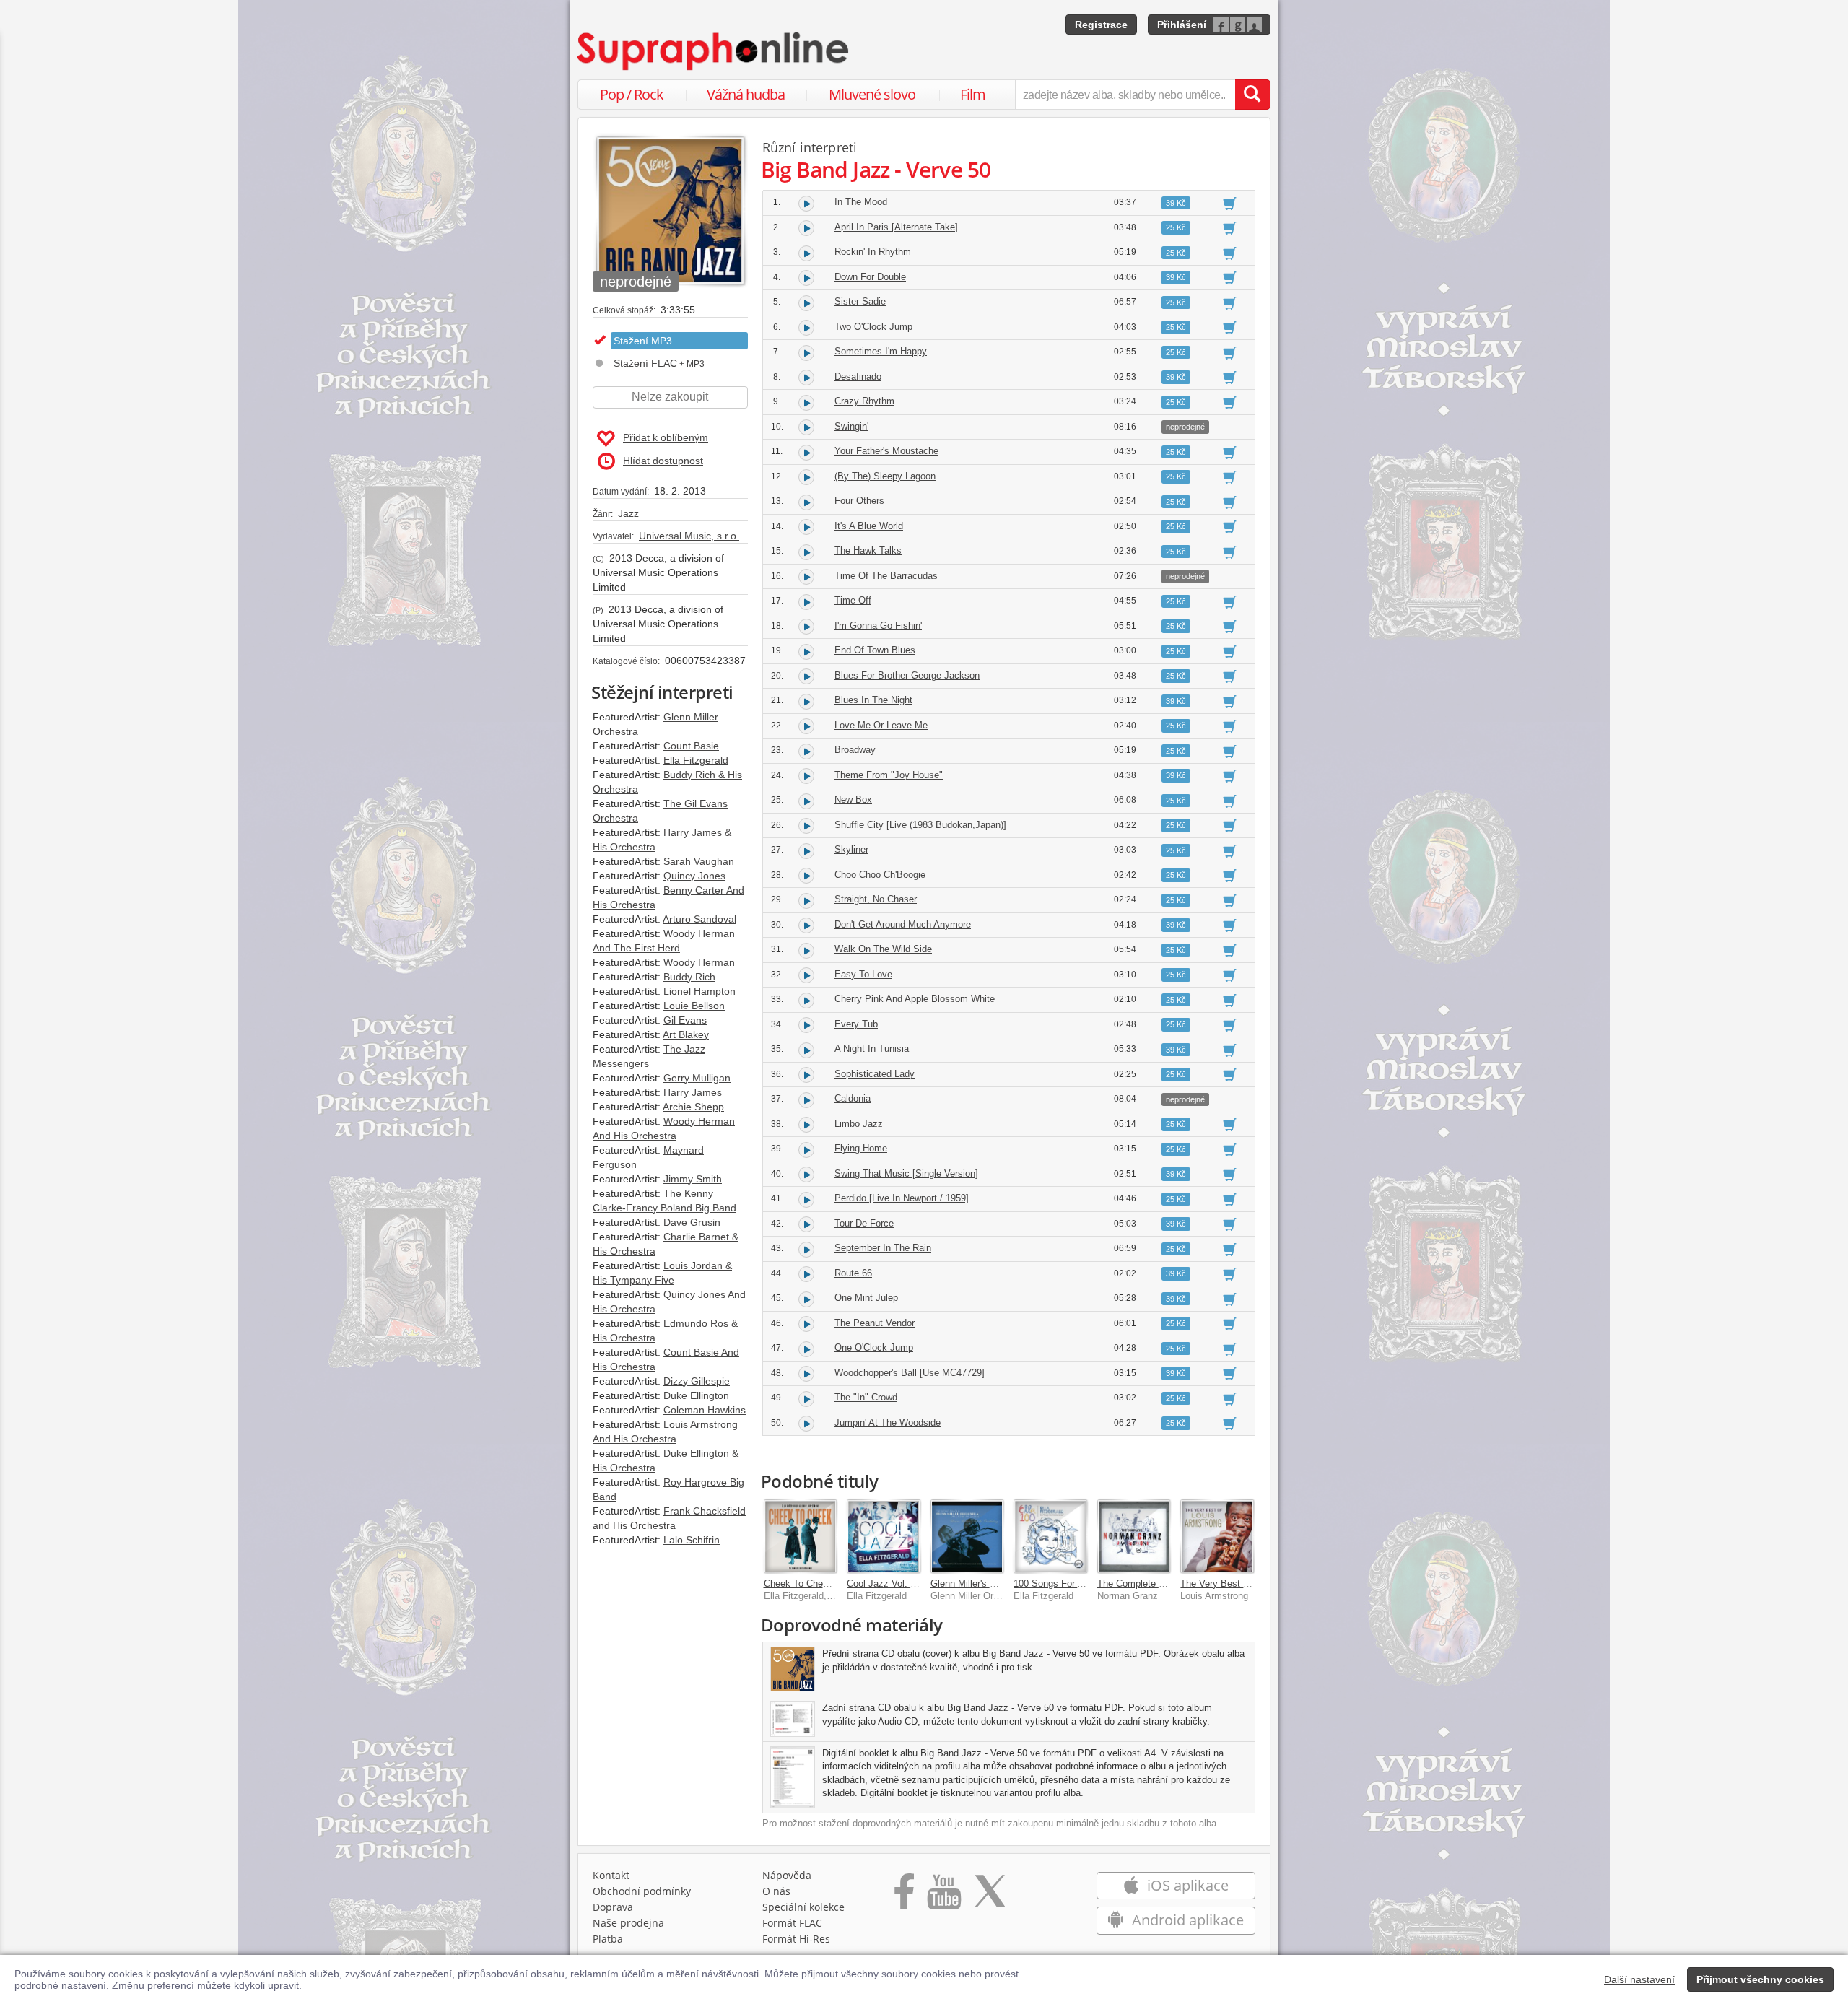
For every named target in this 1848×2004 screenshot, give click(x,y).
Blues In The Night (873, 700)
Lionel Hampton (699, 991)
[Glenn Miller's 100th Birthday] (967, 1536)
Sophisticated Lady (875, 1074)
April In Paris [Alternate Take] (896, 227)
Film (973, 94)
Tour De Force (864, 1223)
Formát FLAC (792, 1923)
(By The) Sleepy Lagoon (885, 476)
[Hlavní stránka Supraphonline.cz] (714, 51)
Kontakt (611, 1875)
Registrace (1101, 25)
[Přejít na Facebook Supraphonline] (904, 1896)
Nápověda (787, 1875)
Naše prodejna (628, 1923)
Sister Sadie (860, 301)
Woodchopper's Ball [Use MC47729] (910, 1373)
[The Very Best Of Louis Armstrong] (1217, 1536)
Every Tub (856, 1024)
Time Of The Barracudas (886, 576)
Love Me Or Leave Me (881, 725)
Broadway (855, 750)
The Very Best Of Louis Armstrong (1252, 1583)
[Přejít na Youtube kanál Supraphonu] (943, 1896)
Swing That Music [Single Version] (906, 1173)
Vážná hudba (746, 94)
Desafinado (858, 376)
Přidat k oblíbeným (666, 437)
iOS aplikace (1186, 1885)
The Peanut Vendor (875, 1323)
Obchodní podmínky (642, 1891)
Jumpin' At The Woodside (888, 1423)
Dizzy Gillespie (697, 1381)
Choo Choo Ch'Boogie (880, 875)
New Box (853, 800)
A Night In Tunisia (872, 1049)
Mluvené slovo (872, 94)
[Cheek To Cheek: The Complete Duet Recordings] (801, 1536)
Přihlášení (1182, 25)
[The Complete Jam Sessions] (1134, 1536)
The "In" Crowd (866, 1397)
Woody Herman (699, 962)
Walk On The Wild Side (883, 949)
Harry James (693, 1092)
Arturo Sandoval (699, 919)
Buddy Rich (689, 977)
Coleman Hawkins (705, 1410)
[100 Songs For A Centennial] (1050, 1536)
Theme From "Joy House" (889, 775)
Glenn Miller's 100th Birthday (990, 1583)
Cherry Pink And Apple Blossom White (915, 999)
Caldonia (853, 1098)
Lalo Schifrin (692, 1540)
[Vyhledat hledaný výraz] (1252, 95)
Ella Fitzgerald (696, 760)
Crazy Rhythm (864, 401)
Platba (608, 1939)
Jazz (628, 513)
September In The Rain (883, 1248)
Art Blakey (686, 1034)
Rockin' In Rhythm (873, 252)
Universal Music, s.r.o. (689, 536)
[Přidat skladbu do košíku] (1230, 203)
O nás (776, 1891)
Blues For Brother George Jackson (907, 675)
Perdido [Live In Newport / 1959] (902, 1198)
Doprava (613, 1907)
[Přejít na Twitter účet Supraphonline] (990, 1896)
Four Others (859, 501)
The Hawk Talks (868, 550)
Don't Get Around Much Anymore (903, 924)
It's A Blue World (869, 526)
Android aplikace (1186, 1920)
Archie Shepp (693, 1107)
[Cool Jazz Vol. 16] (884, 1536)
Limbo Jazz (859, 1124)
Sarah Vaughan (699, 861)
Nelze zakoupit (670, 397)
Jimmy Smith (693, 1179)
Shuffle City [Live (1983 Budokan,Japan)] (920, 825)
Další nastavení (1639, 1979)
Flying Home (861, 1148)
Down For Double (870, 277)
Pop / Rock (632, 94)
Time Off (853, 600)
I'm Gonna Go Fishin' (878, 626)
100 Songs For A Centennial (1072, 1583)
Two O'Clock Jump (873, 327)
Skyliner (851, 849)
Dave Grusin (692, 1222)
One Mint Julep (866, 1298)
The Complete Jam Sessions (1158, 1583)
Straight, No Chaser (876, 899)
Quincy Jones (694, 876)
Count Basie (691, 746)
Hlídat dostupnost (663, 461)
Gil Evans (685, 1020)
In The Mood (861, 202)
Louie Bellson (694, 1006)
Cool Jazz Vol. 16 (884, 1583)
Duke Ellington (696, 1395)
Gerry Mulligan (697, 1078)
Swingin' (851, 426)
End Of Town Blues (875, 650)
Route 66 (853, 1273)
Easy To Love (863, 974)
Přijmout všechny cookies (1760, 1979)
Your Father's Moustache (886, 451)
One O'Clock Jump (874, 1347)
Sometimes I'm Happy (881, 351)
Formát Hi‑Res (796, 1939)
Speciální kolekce (803, 1907)
